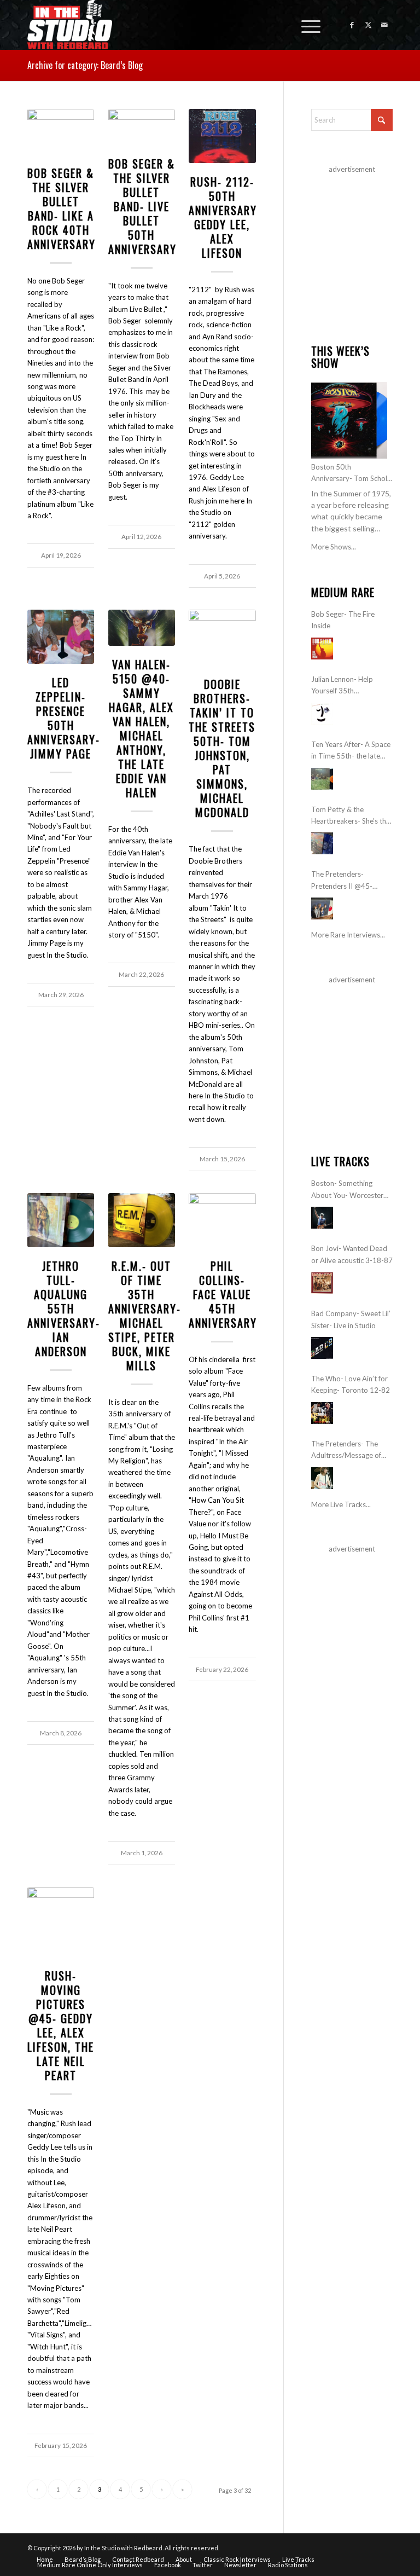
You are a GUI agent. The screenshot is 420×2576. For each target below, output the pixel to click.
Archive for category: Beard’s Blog (85, 65)
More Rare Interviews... (348, 935)
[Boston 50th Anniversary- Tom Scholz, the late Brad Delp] (349, 420)
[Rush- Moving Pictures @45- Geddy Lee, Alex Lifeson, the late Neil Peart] (61, 1922)
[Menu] (305, 25)
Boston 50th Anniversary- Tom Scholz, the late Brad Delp (352, 474)
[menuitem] (305, 25)
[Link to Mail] (384, 25)
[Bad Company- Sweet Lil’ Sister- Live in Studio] (322, 1348)
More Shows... (334, 547)
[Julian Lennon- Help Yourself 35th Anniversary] (322, 714)
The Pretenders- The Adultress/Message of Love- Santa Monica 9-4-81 (351, 1451)
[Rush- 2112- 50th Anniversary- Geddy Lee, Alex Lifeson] (222, 136)
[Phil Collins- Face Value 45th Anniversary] (222, 1220)
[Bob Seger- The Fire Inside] (322, 649)
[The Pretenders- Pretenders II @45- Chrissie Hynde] (322, 908)
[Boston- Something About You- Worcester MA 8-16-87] (322, 1218)
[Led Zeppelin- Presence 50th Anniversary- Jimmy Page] (61, 637)
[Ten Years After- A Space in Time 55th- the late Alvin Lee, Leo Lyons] (322, 779)
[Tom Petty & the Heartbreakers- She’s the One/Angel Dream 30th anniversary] (322, 843)
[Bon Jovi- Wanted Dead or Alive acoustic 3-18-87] (322, 1283)
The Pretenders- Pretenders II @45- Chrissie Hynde (342, 881)
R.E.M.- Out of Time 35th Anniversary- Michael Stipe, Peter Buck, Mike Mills (145, 1316)
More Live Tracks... (341, 1504)
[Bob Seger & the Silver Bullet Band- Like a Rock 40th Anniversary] (61, 132)
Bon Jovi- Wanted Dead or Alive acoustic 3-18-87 (352, 1254)
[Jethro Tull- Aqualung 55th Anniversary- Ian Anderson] (61, 1220)
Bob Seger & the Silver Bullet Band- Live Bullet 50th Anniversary (142, 206)
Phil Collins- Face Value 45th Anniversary (223, 1294)
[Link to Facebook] (352, 25)
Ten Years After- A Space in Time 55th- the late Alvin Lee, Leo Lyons (351, 751)
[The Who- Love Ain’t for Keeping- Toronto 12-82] (322, 1413)
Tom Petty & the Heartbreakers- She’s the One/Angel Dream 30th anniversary (351, 816)
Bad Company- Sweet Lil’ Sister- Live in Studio (351, 1319)
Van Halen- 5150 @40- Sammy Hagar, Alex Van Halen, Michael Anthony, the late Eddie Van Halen (141, 728)
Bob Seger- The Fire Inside (343, 620)
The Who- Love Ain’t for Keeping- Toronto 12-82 (351, 1384)
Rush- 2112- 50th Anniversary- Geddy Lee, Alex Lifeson (225, 217)
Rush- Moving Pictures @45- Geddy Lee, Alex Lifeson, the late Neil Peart (61, 2025)
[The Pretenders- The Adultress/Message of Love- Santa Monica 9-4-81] (322, 1478)
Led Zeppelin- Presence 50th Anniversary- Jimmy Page (64, 718)
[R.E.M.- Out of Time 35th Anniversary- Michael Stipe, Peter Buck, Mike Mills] (142, 1220)
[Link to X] (368, 25)
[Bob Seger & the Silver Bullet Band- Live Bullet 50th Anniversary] (142, 127)
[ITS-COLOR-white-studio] (70, 25)
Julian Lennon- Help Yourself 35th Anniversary (342, 686)
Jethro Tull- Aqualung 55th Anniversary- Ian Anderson (64, 1309)
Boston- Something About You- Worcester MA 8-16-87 (347, 1190)
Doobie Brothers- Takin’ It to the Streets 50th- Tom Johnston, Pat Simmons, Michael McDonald (222, 748)
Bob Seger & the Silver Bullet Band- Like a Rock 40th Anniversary (62, 209)
